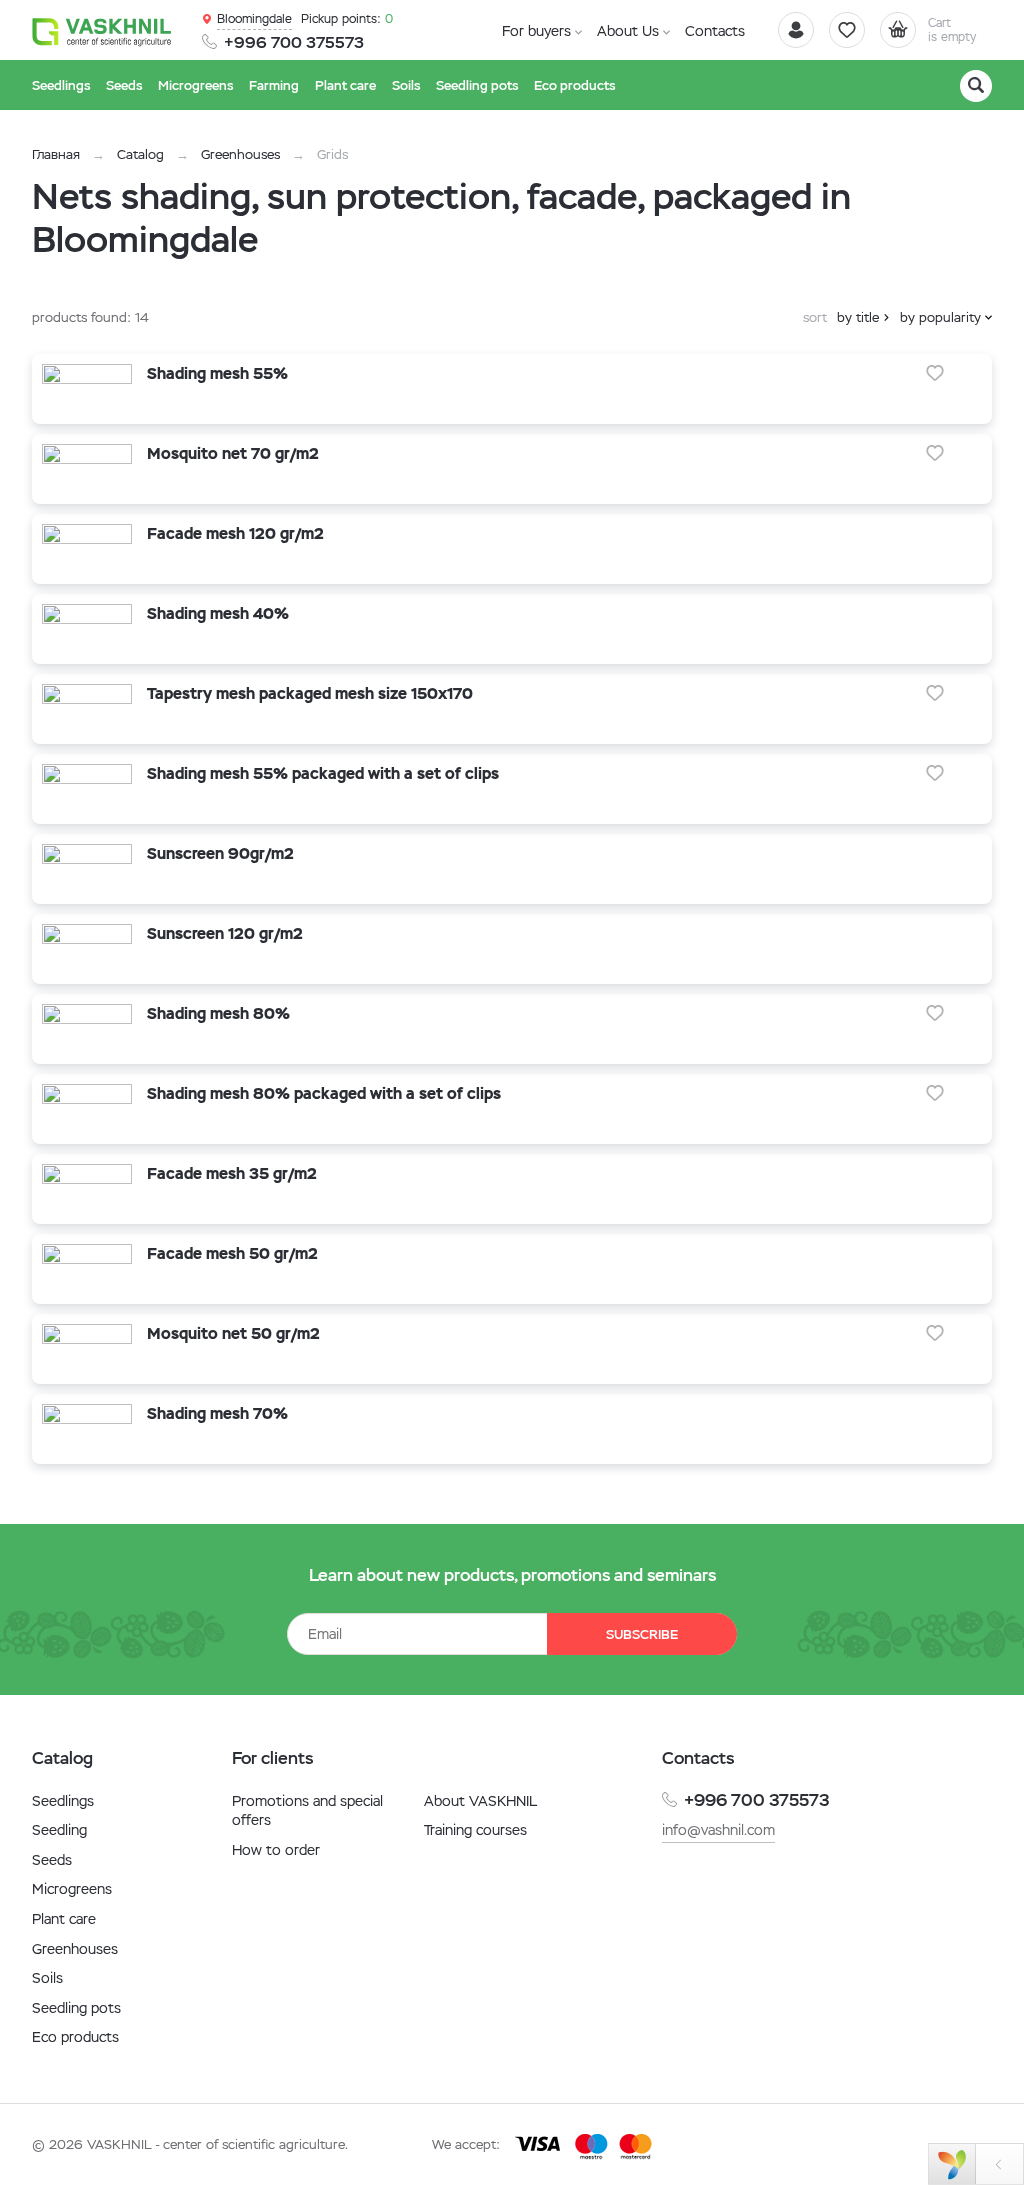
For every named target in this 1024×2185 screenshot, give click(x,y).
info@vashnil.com (718, 1830)
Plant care (64, 1919)
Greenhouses (240, 154)
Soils (47, 1978)
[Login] (796, 30)
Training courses (475, 1830)
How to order (276, 1850)
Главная (56, 154)
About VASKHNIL (480, 1801)
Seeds (52, 1860)
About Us (628, 31)
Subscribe (642, 1634)
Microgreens (72, 1889)
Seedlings (63, 1801)
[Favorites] (847, 30)
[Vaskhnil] (102, 31)
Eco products (75, 2037)
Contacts (715, 31)
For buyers (536, 31)
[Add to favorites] (935, 373)
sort (815, 317)
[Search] (976, 86)
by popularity (940, 317)
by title (858, 317)
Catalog (140, 154)
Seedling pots (76, 2008)
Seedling (59, 1830)
